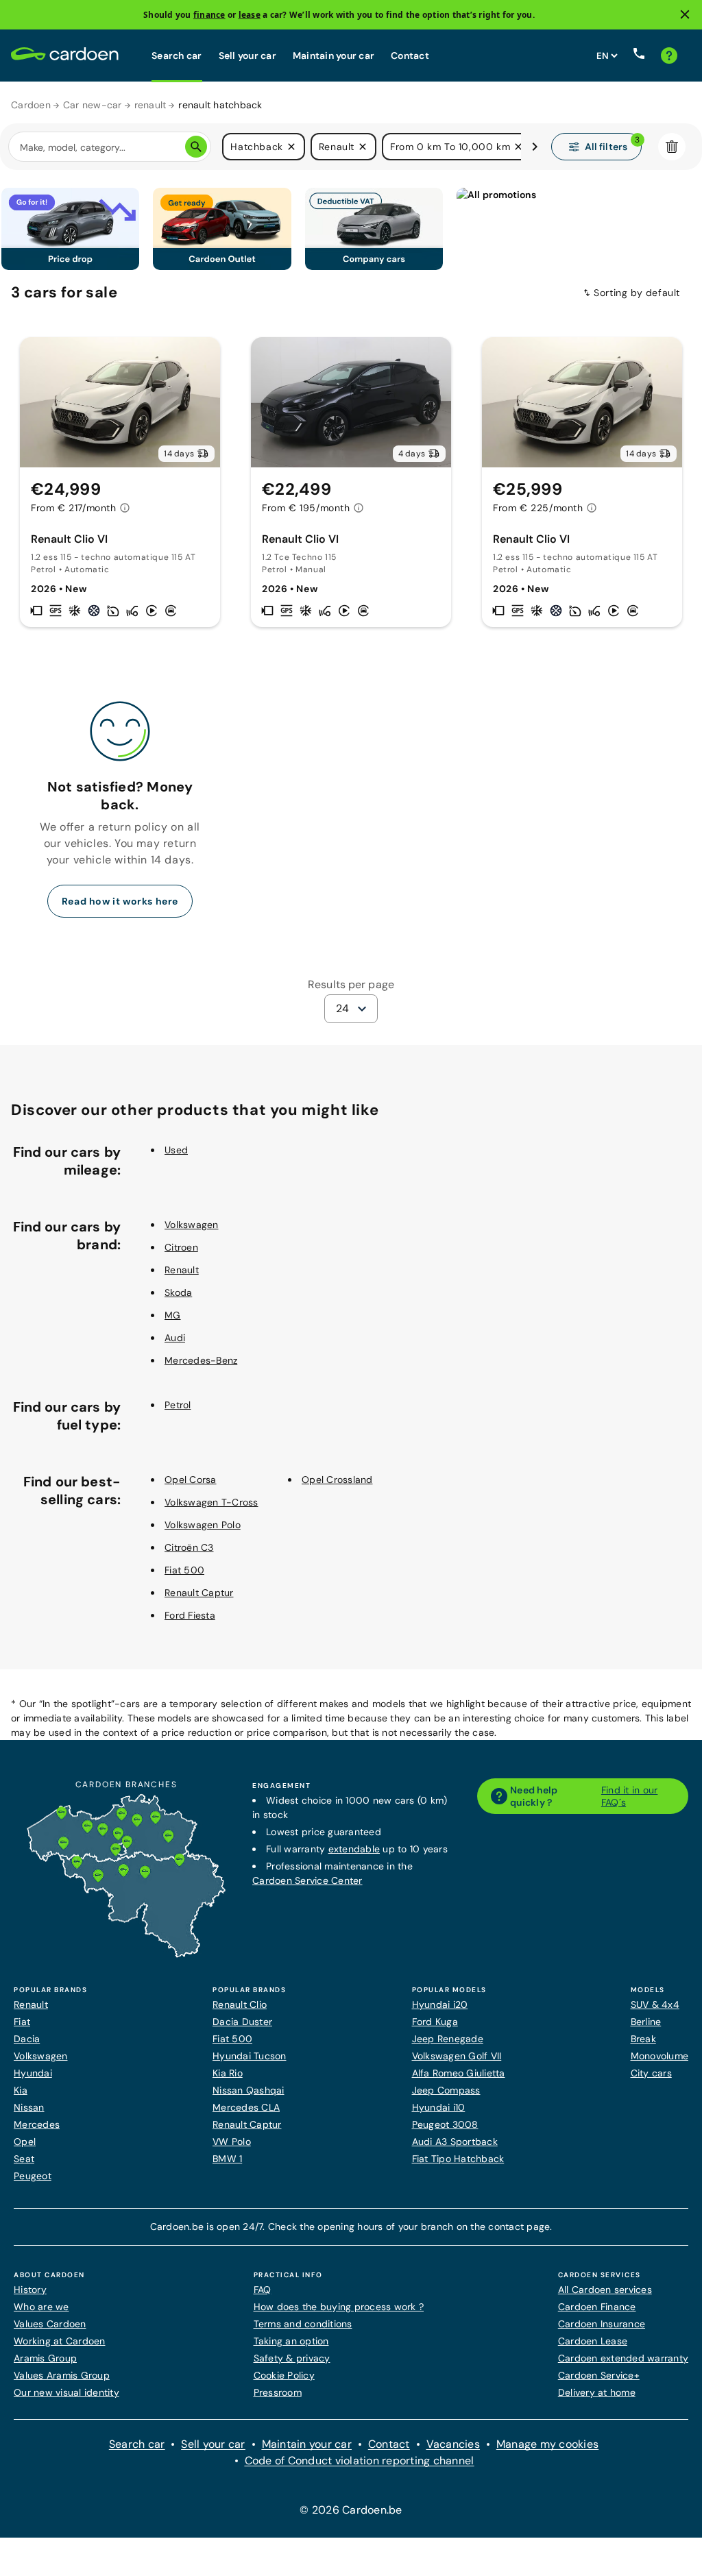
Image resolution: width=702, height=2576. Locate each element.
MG (173, 1315)
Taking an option (291, 2341)
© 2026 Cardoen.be (351, 2510)
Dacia (27, 2039)
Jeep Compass (446, 2090)
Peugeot (33, 2176)
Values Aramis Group (62, 2375)
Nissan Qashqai (249, 2090)
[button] (291, 147)
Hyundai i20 (440, 2004)
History (30, 2290)
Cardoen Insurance (602, 2324)
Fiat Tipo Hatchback (458, 2159)
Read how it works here (120, 901)
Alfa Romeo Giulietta (459, 2073)
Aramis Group (45, 2358)
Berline (646, 2022)
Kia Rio (228, 2073)
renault (150, 105)
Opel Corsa (191, 1480)
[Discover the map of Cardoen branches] (126, 1954)
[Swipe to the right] (535, 147)
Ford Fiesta (190, 1615)
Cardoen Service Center (307, 1880)
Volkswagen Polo (203, 1525)
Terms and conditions (303, 2324)
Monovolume (660, 2056)
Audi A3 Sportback (455, 2142)
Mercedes (37, 2124)
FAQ (263, 2290)
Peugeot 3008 (445, 2124)
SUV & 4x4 (655, 2004)
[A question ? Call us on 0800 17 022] (639, 56)
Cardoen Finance (597, 2307)
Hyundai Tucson (250, 2056)
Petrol (178, 1405)
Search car (177, 56)
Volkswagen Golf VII (457, 2056)
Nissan (29, 2107)
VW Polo (232, 2142)
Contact (410, 56)
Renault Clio (240, 2004)
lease (250, 15)
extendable (354, 1849)
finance (209, 15)
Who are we (41, 2307)
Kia (21, 2090)
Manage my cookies (547, 2444)
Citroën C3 (189, 1547)
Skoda (178, 1292)
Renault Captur (199, 1593)
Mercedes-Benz (201, 1360)
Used (176, 1150)
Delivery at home (597, 2392)
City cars (651, 2073)
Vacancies (453, 2444)
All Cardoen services (605, 2290)
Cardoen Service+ (599, 2375)
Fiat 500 (184, 1570)
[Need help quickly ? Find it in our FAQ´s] (669, 56)
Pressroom (278, 2392)
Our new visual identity (66, 2392)
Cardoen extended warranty (623, 2358)
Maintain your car (334, 56)
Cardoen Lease (593, 2341)
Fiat (22, 2022)
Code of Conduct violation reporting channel (360, 2461)
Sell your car (247, 56)
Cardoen (31, 105)
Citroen (181, 1247)
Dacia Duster (242, 2022)
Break (643, 2039)
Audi (175, 1338)
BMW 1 (227, 2159)
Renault (182, 1270)
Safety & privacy (292, 2358)
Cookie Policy (284, 2375)
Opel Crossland (337, 1480)
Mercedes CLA (246, 2107)
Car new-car (93, 105)
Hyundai (33, 2073)
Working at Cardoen (60, 2341)
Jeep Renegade (448, 2039)
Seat (24, 2159)
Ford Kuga (435, 2022)
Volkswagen (192, 1225)
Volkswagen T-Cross (211, 1502)
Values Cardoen (50, 2324)
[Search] (196, 147)
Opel (25, 2142)
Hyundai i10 (439, 2107)
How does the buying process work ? (339, 2307)
